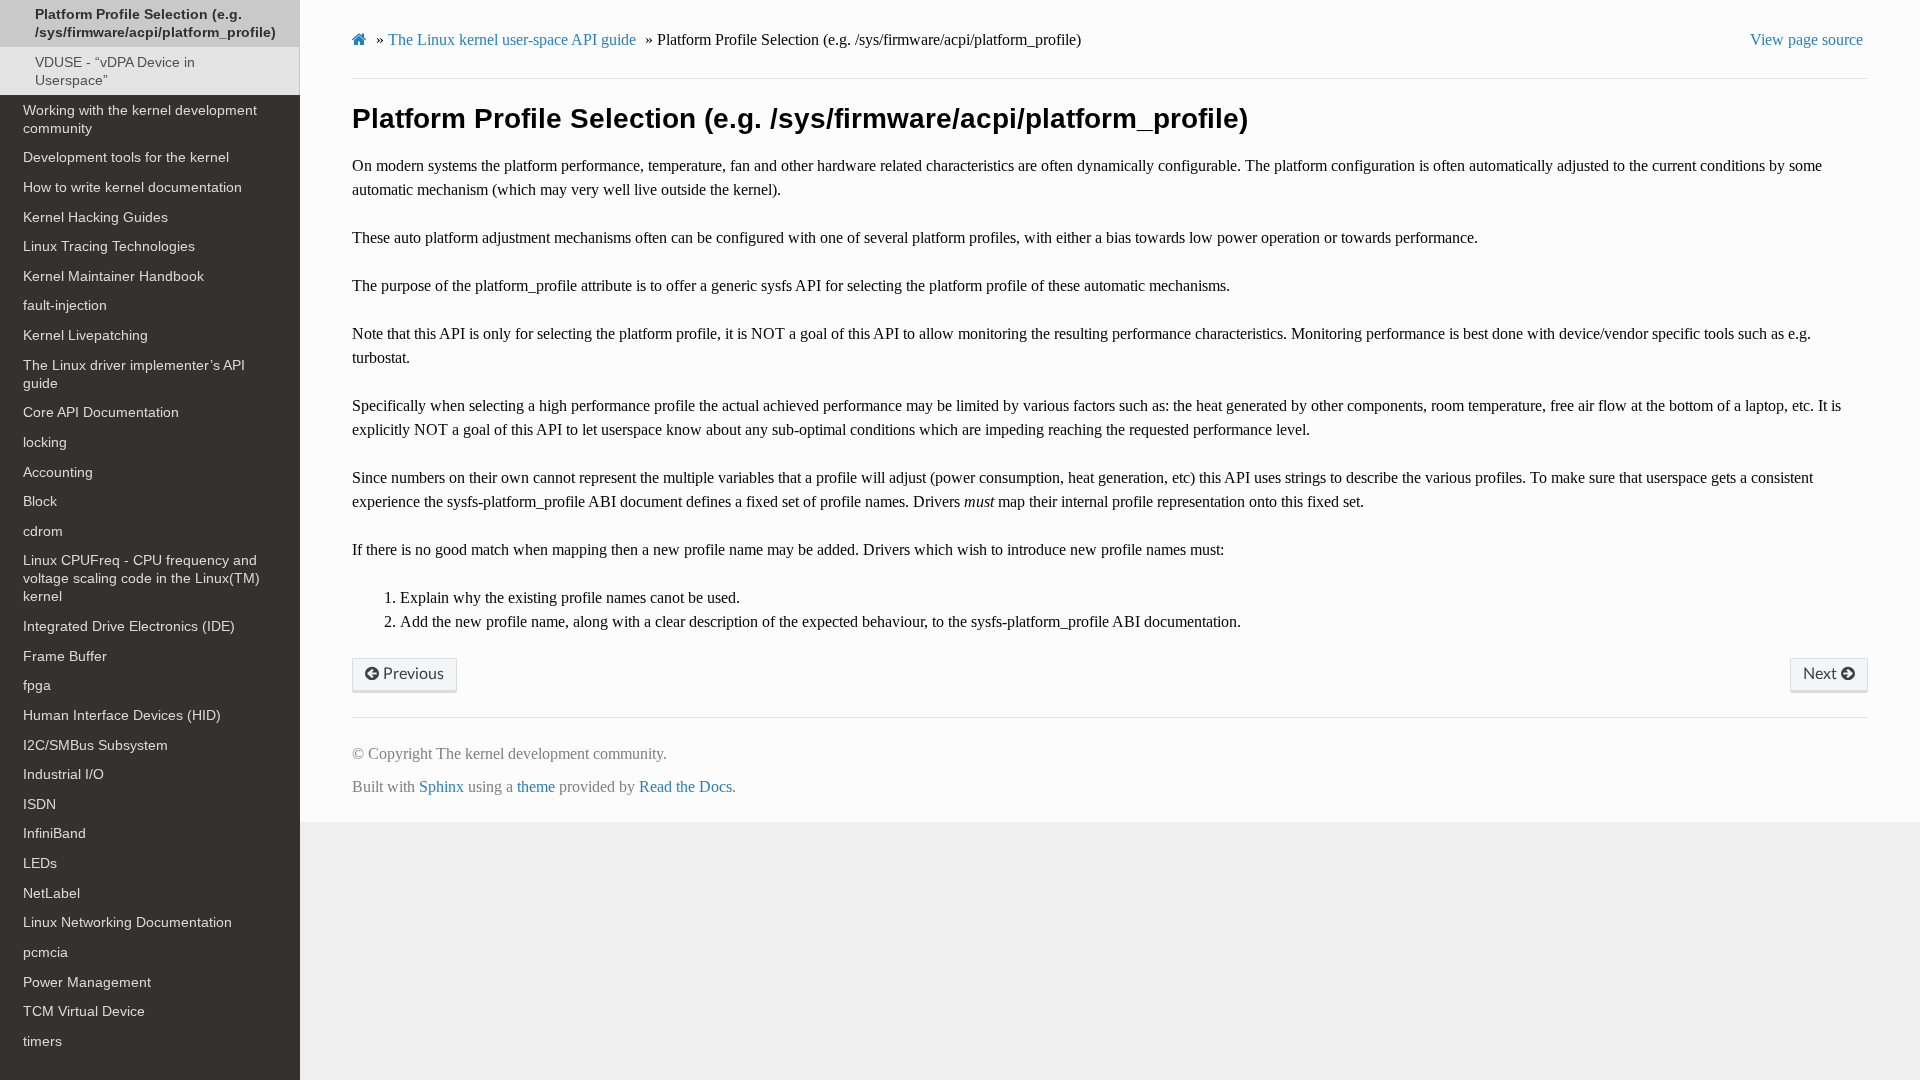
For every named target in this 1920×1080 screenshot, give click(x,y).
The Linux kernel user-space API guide (512, 39)
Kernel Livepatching (85, 335)
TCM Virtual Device (84, 1011)
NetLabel (51, 893)
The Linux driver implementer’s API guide (134, 374)
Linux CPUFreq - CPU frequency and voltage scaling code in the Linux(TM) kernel (141, 578)
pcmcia (45, 952)
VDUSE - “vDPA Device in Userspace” (115, 71)
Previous (411, 674)
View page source (1806, 39)
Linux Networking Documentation (127, 922)
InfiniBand (54, 833)
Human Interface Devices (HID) (122, 715)
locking (45, 442)
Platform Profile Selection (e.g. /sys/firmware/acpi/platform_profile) (155, 23)
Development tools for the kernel (126, 157)
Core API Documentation (101, 412)
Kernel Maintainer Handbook (113, 276)
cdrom (43, 531)
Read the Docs (685, 786)
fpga (37, 685)
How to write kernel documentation (132, 187)
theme (536, 786)
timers (42, 1041)
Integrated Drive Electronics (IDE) (129, 626)
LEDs (40, 863)
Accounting (58, 472)
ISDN (39, 804)
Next (1822, 674)
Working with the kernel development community (140, 119)
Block (40, 501)
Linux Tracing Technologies (109, 246)
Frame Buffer (65, 656)
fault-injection (65, 305)
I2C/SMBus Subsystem (95, 745)
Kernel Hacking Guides (95, 217)
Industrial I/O (63, 774)
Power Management (87, 982)
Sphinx (441, 786)
